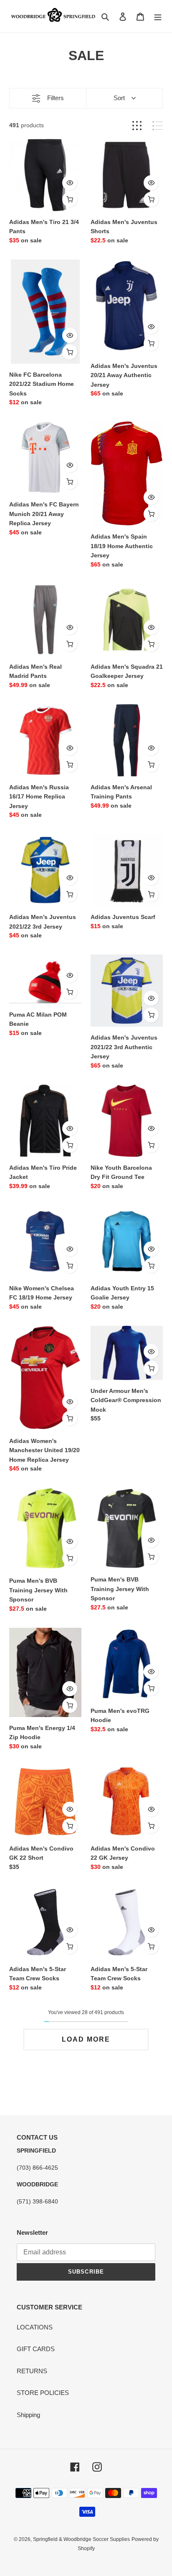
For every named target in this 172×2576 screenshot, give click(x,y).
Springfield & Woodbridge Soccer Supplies (81, 2539)
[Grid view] (137, 126)
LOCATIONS (35, 2327)
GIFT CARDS (36, 2349)
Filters (56, 98)
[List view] (158, 126)
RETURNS (32, 2371)
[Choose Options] (70, 199)
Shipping (28, 2415)
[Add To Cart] (151, 199)
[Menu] (158, 16)
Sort (119, 98)
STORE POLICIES (43, 2393)
